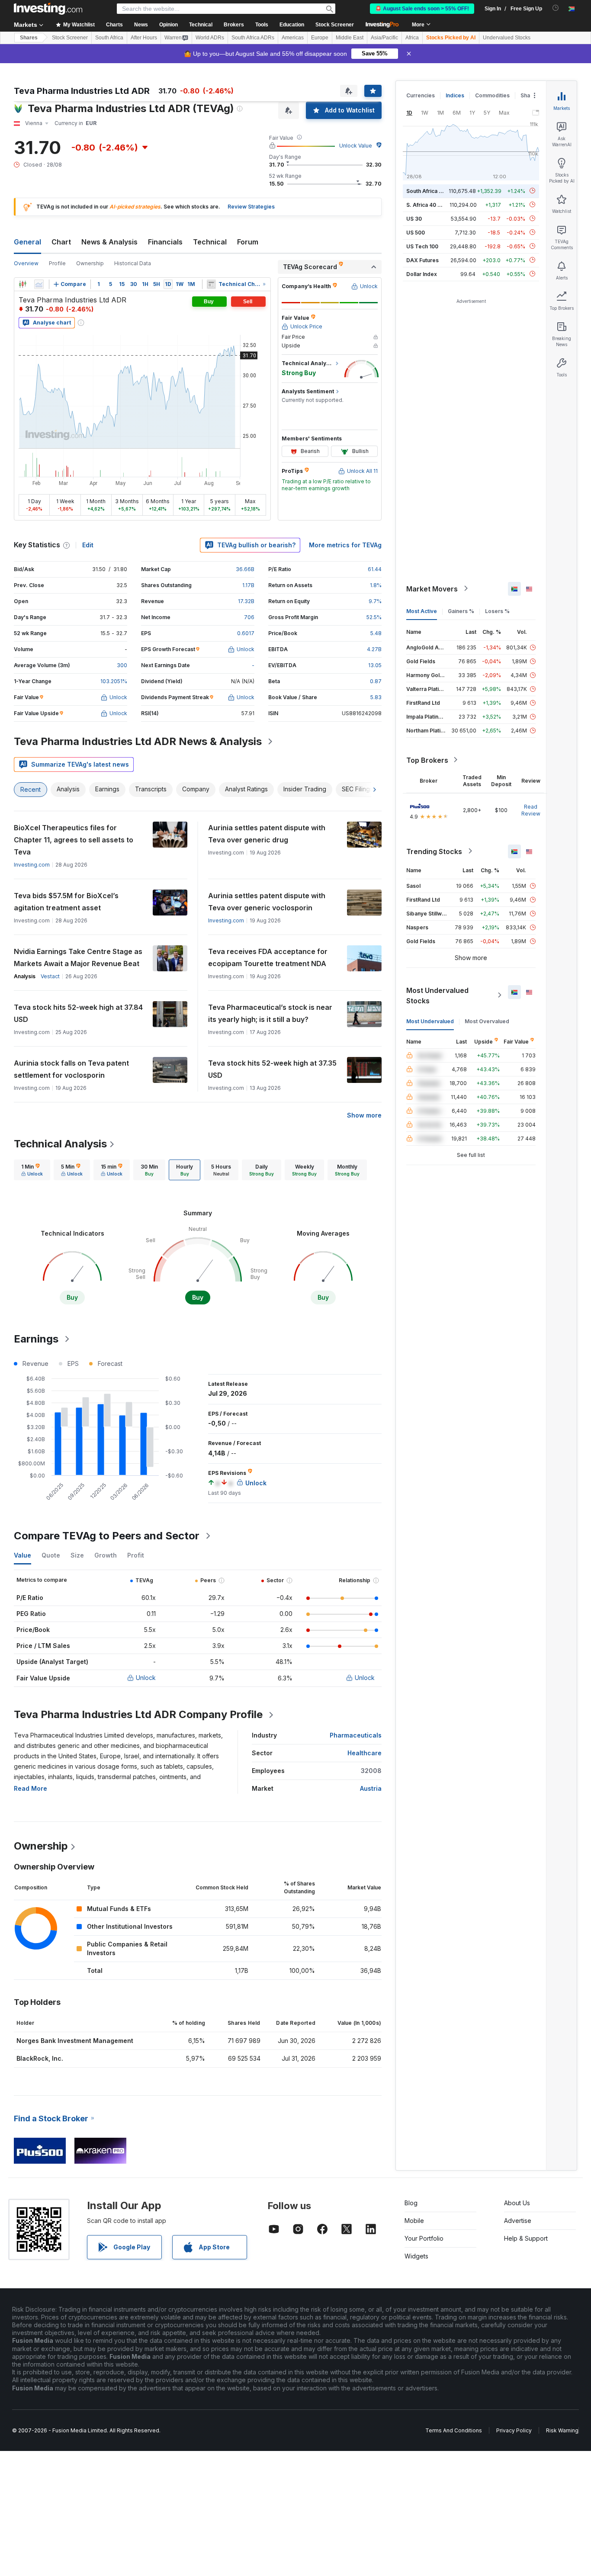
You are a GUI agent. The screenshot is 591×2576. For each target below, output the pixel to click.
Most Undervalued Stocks (437, 995)
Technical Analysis (60, 1144)
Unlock (146, 1678)
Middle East (350, 38)
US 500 (416, 232)
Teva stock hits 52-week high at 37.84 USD (78, 1013)
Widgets (416, 2256)
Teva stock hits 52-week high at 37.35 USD (272, 1069)
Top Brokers (427, 760)
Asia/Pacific (384, 38)
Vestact (50, 976)
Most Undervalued (430, 1021)
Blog (411, 2203)
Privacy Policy (514, 2430)
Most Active (422, 611)
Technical (210, 242)
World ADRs (210, 38)
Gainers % (461, 611)
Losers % (497, 611)
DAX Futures (422, 260)
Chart (61, 242)
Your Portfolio (424, 2238)
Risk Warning (562, 2430)
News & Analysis (109, 242)
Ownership (90, 263)
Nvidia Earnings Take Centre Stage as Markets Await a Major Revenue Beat (78, 957)
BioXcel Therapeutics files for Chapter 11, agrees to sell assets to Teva (74, 840)
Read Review (531, 810)
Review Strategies (251, 207)
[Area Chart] (39, 284)
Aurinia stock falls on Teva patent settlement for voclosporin (71, 1069)
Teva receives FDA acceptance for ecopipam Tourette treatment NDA (268, 957)
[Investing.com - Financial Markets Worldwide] (48, 9)
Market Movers (432, 588)
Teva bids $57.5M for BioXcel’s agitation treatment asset (66, 902)
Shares (29, 38)
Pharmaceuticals (356, 1735)
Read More (31, 1788)
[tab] (32, 1170)
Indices (455, 95)
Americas (293, 38)
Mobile (414, 2221)
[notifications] (556, 8)
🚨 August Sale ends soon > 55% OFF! (422, 9)
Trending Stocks (434, 851)
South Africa (109, 38)
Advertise (518, 2221)
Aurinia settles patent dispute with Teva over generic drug (267, 834)
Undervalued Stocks (507, 38)
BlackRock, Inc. (40, 2058)
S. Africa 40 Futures (432, 204)
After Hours (144, 38)
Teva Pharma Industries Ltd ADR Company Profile (138, 1714)
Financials (165, 242)
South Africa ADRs (253, 38)
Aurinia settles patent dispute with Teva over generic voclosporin (267, 902)
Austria (371, 1788)
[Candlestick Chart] (22, 284)
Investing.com (32, 865)
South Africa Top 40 (432, 191)
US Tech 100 (422, 246)
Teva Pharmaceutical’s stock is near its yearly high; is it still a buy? (270, 1013)
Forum (248, 242)
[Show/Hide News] (211, 284)
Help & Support (526, 2238)
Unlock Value (356, 146)
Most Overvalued (487, 1021)
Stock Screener (335, 25)
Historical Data (133, 263)
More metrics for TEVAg (345, 545)
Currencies (421, 95)
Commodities (492, 95)
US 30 (414, 218)
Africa (412, 38)
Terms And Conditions (454, 2430)
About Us (517, 2203)
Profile (57, 263)
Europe (320, 38)
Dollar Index (422, 274)
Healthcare (365, 1753)
